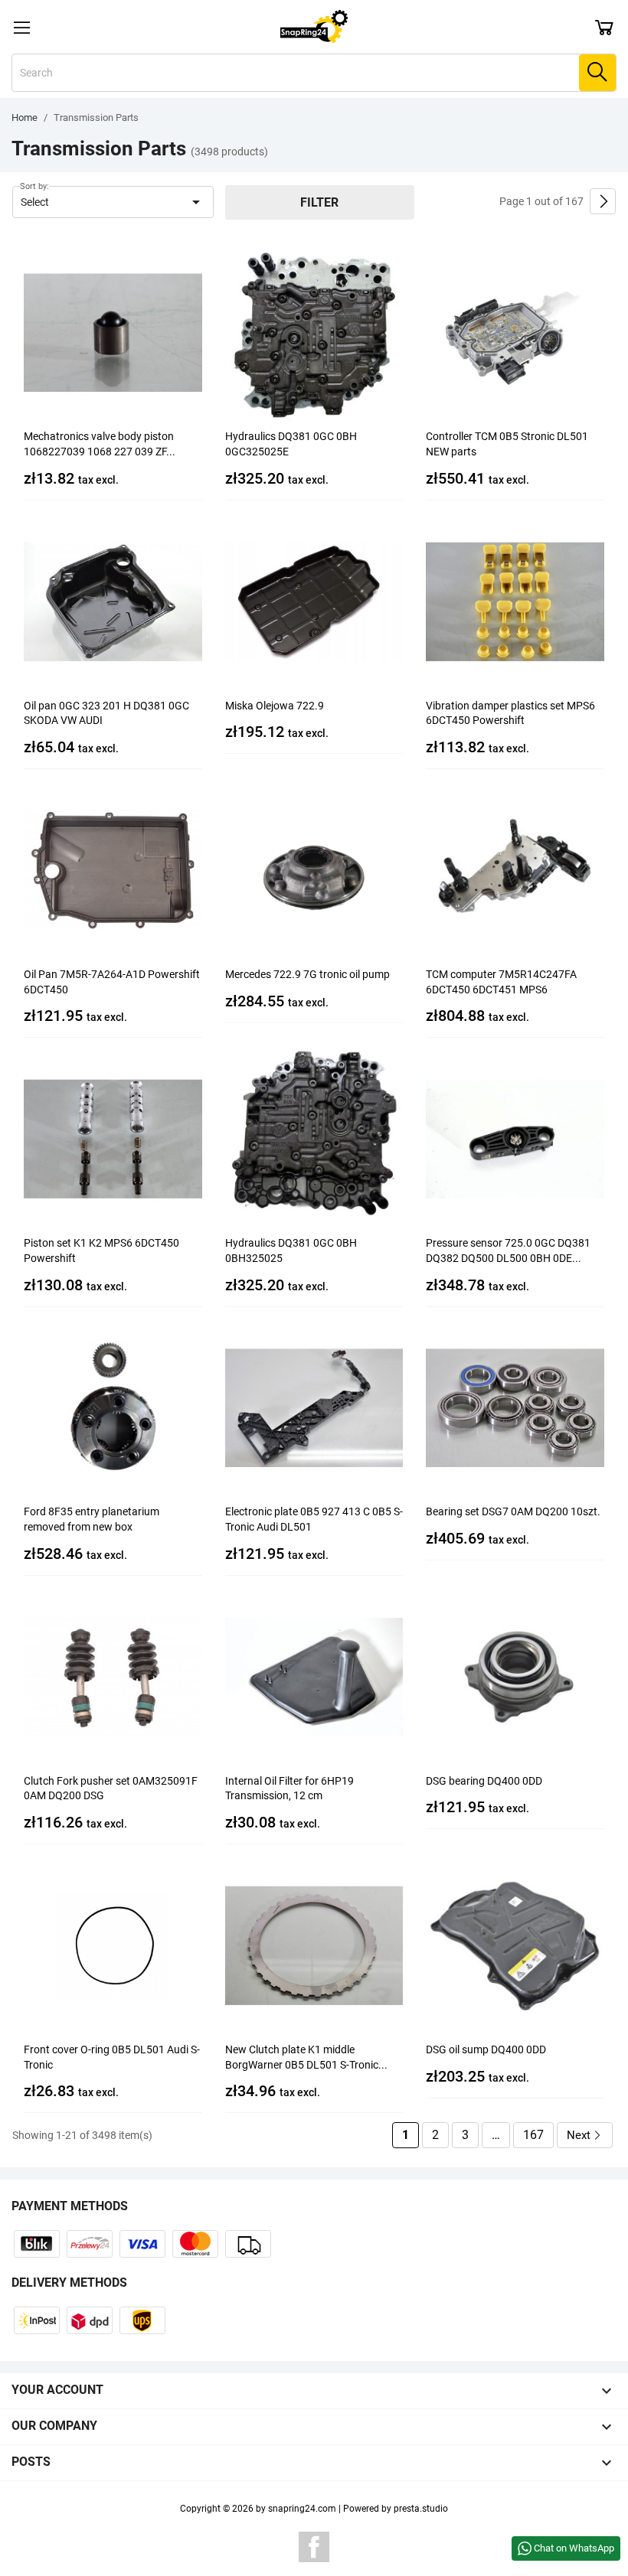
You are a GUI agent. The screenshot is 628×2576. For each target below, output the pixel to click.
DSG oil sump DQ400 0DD (486, 2049)
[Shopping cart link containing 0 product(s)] (604, 27)
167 (533, 2135)
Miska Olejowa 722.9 (275, 706)
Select (113, 202)
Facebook (314, 2547)
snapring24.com (302, 2509)
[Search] (597, 73)
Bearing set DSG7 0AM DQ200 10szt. (513, 1511)
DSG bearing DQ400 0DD (484, 1781)
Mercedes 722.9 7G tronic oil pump (307, 974)
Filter (319, 202)
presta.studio (421, 2509)
